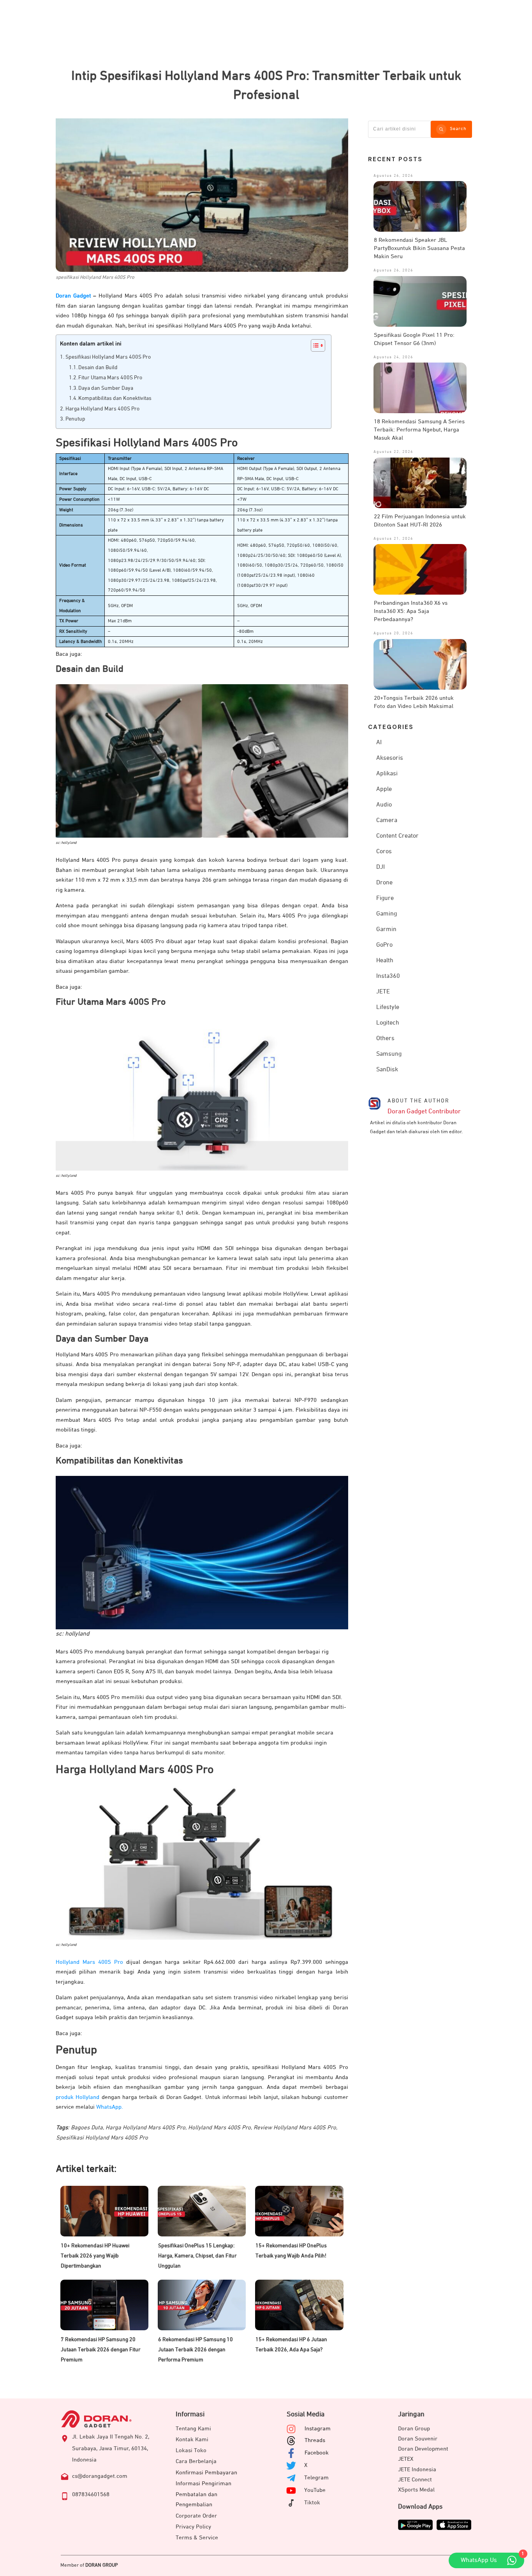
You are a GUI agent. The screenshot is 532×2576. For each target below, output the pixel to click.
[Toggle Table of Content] (314, 345)
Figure (385, 898)
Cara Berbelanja (196, 2461)
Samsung (389, 1054)
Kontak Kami (192, 2440)
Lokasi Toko (191, 2450)
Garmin (386, 930)
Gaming (387, 914)
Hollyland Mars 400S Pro (91, 1962)
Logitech (388, 1023)
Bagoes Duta (87, 2128)
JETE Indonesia (417, 2469)
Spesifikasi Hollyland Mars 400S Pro (108, 357)
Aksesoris (390, 758)
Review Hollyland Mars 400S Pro (295, 2128)
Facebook (317, 2453)
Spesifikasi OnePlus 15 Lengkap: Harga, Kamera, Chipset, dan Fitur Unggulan (197, 2256)
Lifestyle (388, 1007)
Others (385, 1039)
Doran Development (423, 2449)
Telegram (316, 2478)
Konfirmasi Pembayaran (206, 2473)
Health (385, 961)
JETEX (406, 2459)
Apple (384, 789)
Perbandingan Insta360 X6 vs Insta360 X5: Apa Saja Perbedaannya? (411, 611)
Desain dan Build (99, 368)
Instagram (318, 2429)
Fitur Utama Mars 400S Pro (110, 378)
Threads (315, 2440)
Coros (384, 852)
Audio (384, 805)
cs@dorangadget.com (100, 2476)
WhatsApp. (110, 2107)
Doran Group (414, 2429)
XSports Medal (416, 2490)
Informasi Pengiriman (203, 2484)
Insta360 (388, 976)
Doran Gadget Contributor (424, 1112)
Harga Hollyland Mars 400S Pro (103, 409)
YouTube (315, 2490)
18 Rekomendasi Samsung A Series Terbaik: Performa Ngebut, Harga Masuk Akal (419, 430)
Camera (387, 821)
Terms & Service (197, 2538)
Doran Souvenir (418, 2439)
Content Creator (397, 836)
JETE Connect (415, 2480)
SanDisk (387, 1070)
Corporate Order (196, 2516)
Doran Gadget (73, 296)
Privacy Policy (193, 2527)
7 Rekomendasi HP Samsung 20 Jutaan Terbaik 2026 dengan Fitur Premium (101, 2350)
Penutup (75, 419)
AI (379, 743)
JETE (383, 992)
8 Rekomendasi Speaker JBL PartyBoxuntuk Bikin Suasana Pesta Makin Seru (419, 248)
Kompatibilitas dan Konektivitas (115, 398)
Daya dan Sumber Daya (106, 388)
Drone (384, 883)
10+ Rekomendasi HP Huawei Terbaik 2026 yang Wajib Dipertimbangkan (95, 2256)
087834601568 (91, 2494)
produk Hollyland (78, 2097)
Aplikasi (387, 774)
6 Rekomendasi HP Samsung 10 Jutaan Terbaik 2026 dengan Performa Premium (196, 2350)
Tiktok (312, 2503)
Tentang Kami (193, 2429)
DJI (381, 867)
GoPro (384, 945)
